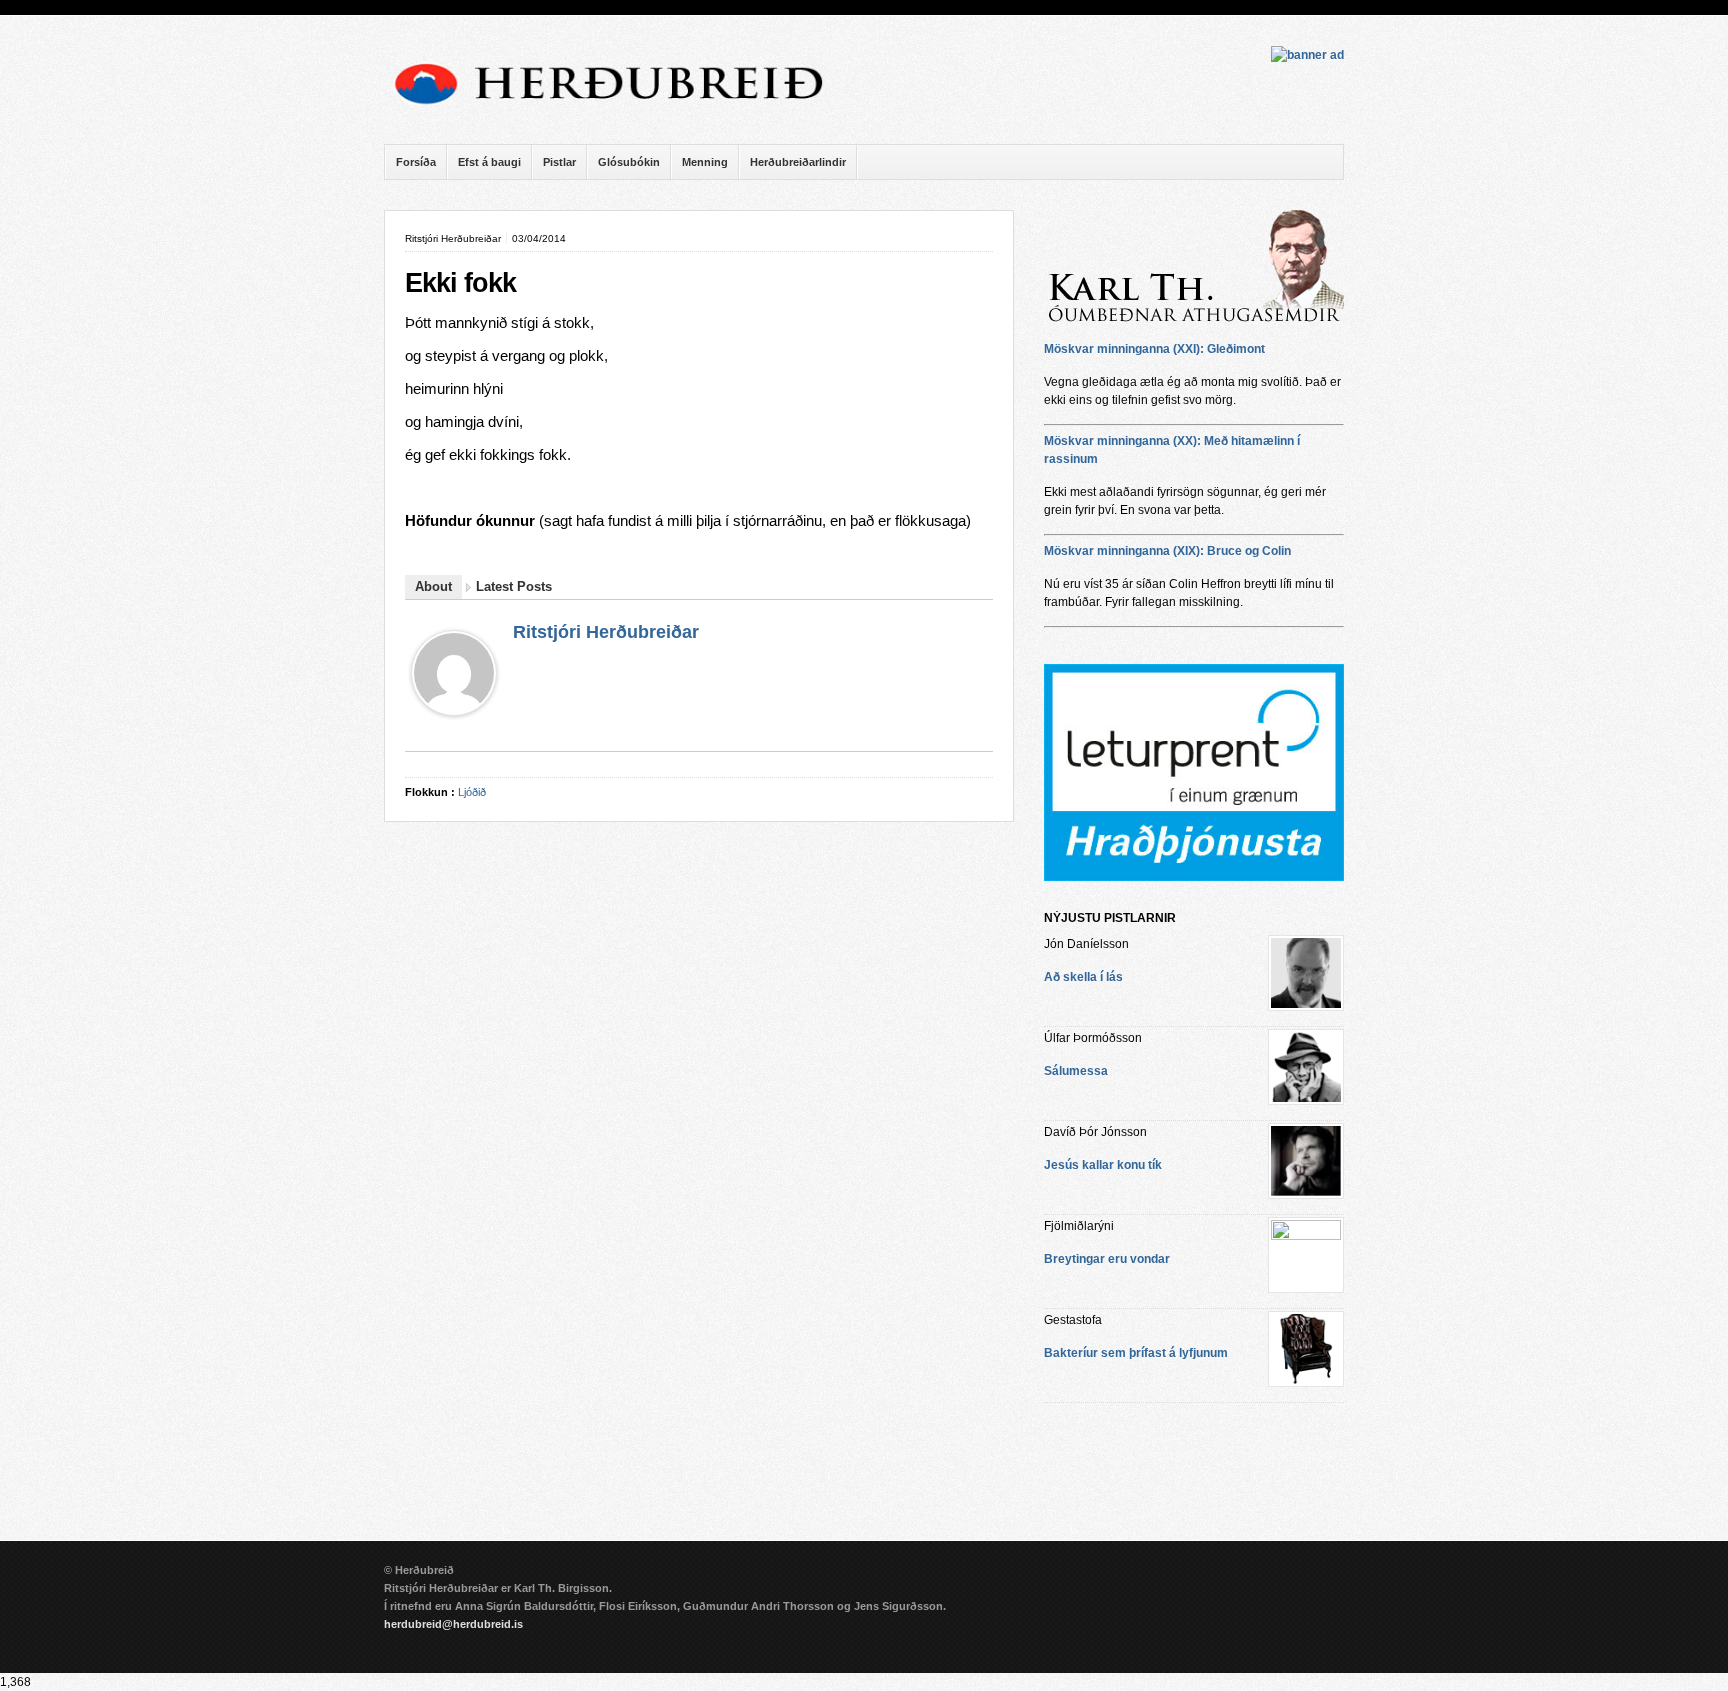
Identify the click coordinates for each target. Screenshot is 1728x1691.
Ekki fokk (460, 283)
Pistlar (559, 162)
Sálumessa (1076, 1071)
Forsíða (416, 162)
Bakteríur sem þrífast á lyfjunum (1136, 1353)
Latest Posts (514, 586)
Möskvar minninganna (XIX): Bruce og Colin (1167, 551)
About (433, 586)
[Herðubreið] (619, 110)
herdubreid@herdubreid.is (453, 1624)
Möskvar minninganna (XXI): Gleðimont (1154, 349)
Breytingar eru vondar (1107, 1259)
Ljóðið (472, 792)
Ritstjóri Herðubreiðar (606, 632)
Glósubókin (629, 162)
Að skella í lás (1083, 977)
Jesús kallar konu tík (1103, 1165)
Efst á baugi (489, 162)
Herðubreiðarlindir (798, 162)
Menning (705, 162)
